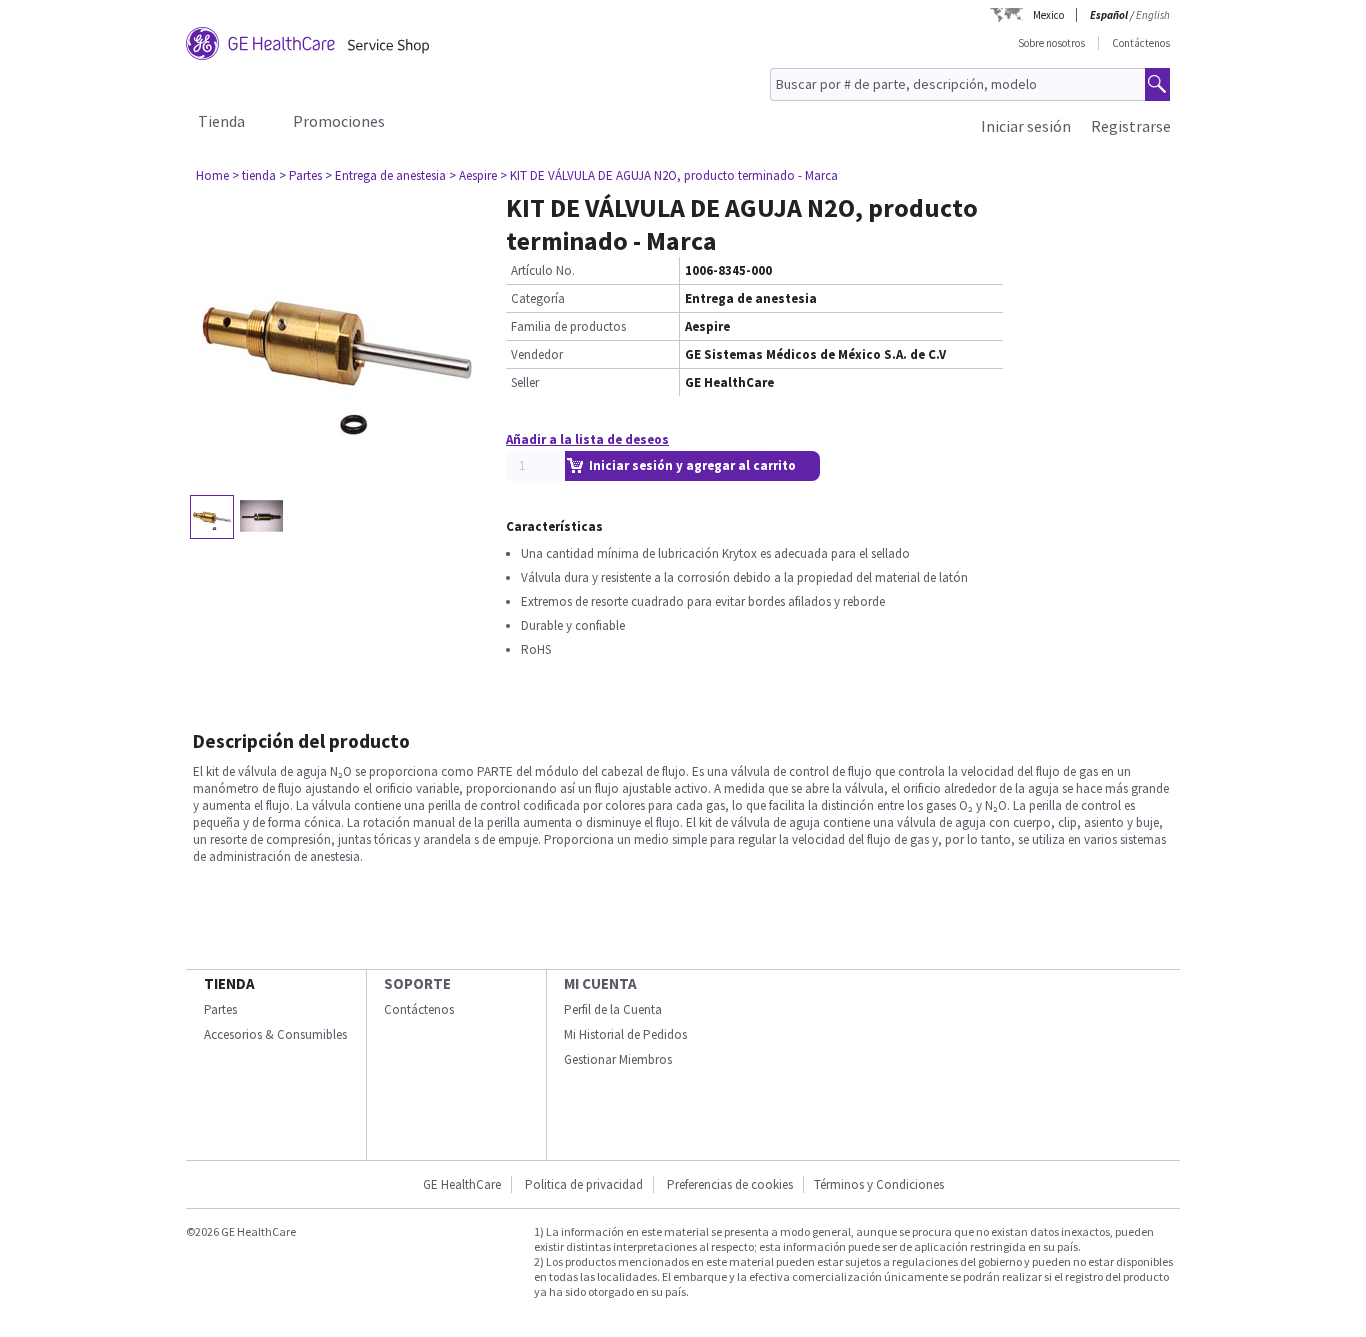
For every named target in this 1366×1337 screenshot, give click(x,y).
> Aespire (473, 175)
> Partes (300, 175)
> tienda (254, 175)
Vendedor (537, 354)
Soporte (417, 983)
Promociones (339, 121)
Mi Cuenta (600, 983)
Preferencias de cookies (730, 1184)
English (1153, 15)
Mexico (1048, 15)
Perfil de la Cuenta (613, 1009)
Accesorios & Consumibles (275, 1034)
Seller (525, 382)
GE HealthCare (462, 1184)
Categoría (538, 298)
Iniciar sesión (1026, 126)
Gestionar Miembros (618, 1059)
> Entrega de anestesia (385, 175)
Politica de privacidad (584, 1184)
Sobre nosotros (1051, 43)
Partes (220, 1009)
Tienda (221, 121)
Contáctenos (1141, 43)
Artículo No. (543, 270)
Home (212, 175)
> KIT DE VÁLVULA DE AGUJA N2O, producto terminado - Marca (669, 175)
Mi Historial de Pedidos (625, 1034)
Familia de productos (568, 326)
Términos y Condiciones (879, 1184)
